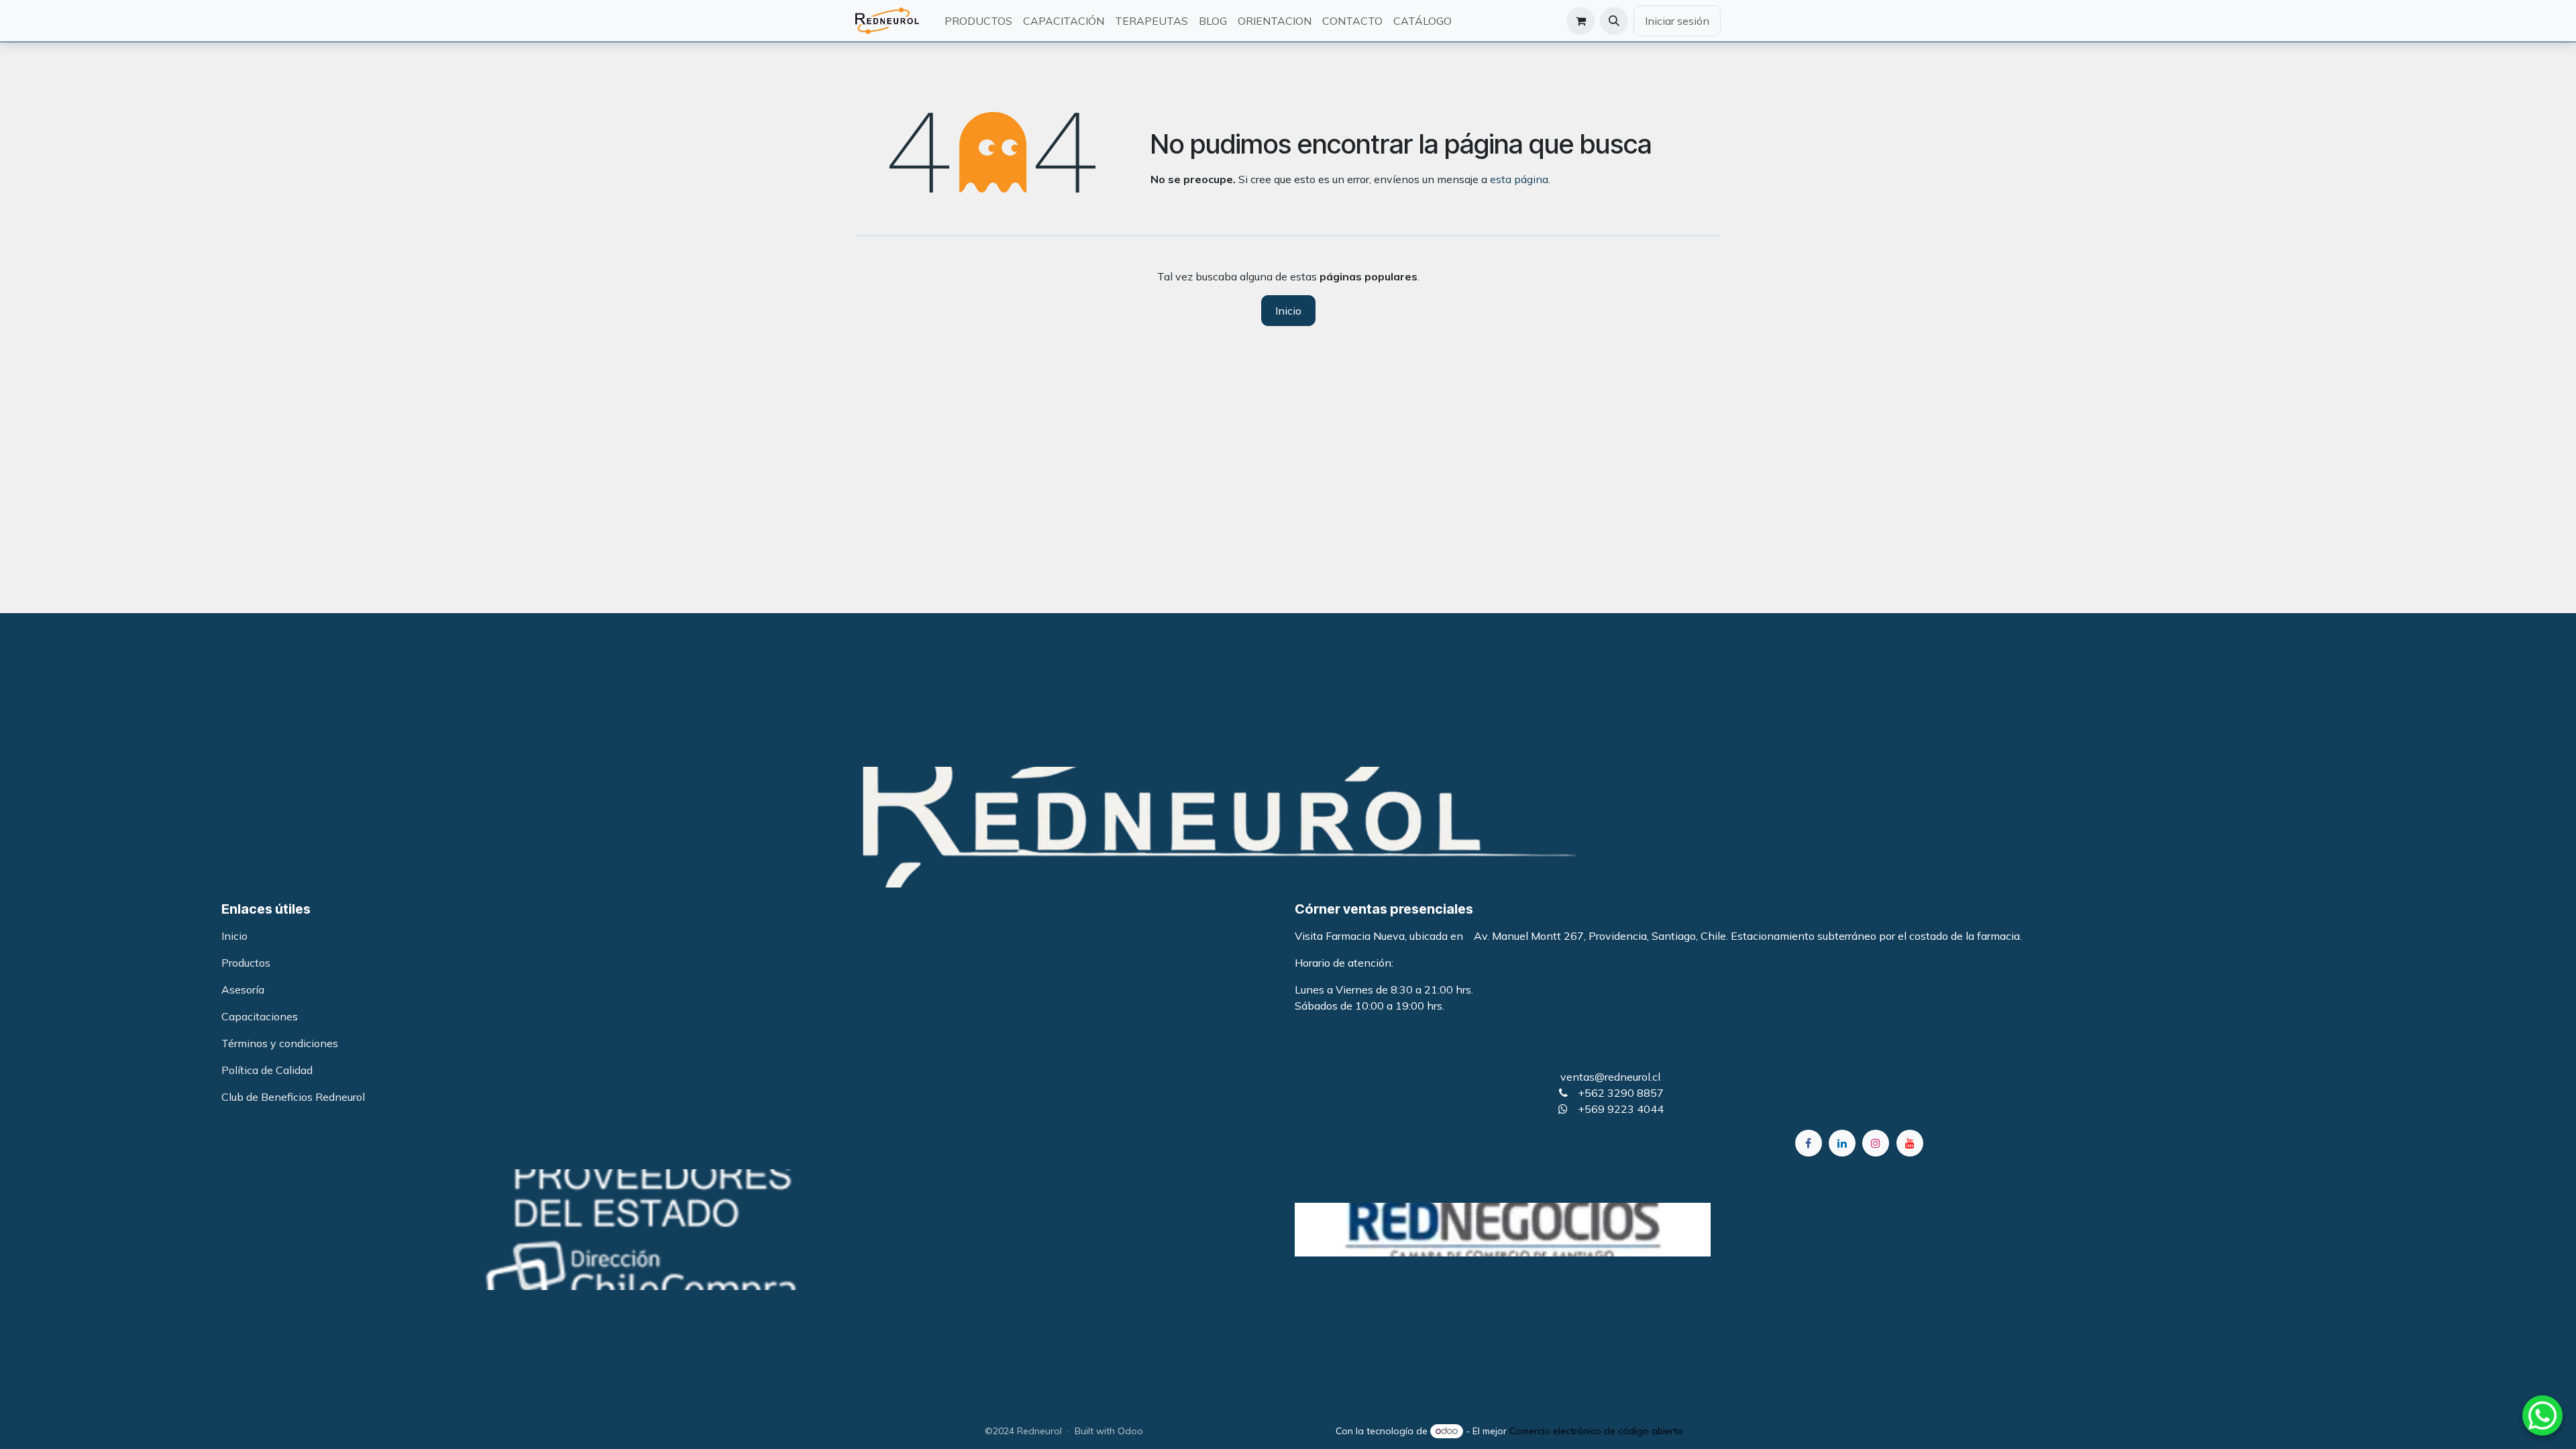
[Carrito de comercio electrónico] (1580, 21)
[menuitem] (978, 21)
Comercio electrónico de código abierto (1596, 1431)
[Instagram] (1876, 1143)
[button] (1614, 21)
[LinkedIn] (1842, 1143)
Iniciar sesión (1677, 21)
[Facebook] (1809, 1143)
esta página (1519, 179)
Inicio (1288, 311)
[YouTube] (1910, 1143)
